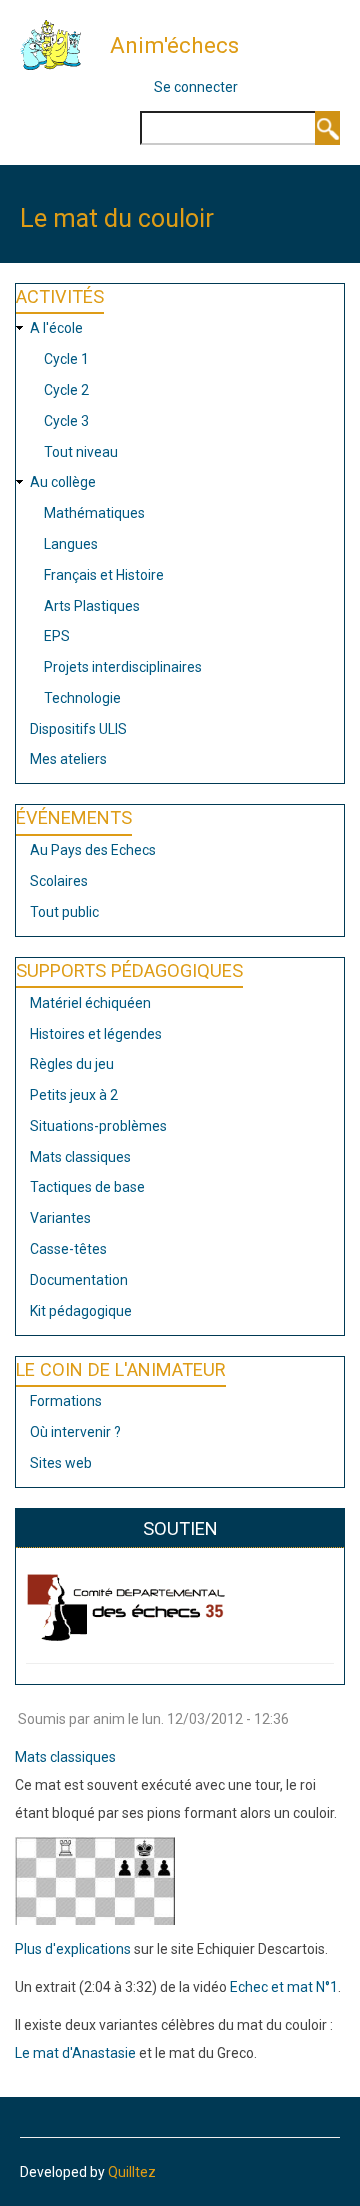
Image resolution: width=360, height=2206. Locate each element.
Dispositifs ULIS (78, 729)
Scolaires (59, 881)
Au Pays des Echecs (93, 850)
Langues (71, 544)
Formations (66, 1401)
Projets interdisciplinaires (123, 667)
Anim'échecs (174, 45)
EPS (57, 636)
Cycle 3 (66, 421)
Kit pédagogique (81, 1311)
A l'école (56, 328)
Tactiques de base (87, 1187)
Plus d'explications (73, 1949)
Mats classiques (80, 1157)
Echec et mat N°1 (284, 1987)
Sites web (61, 1463)
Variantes (60, 1218)
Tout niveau (81, 452)
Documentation (79, 1280)
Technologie (82, 698)
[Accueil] (58, 44)
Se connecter (196, 87)
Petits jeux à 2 (74, 1095)
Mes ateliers (68, 759)
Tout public (64, 912)
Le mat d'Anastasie (75, 2053)
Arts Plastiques (92, 606)
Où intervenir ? (75, 1432)
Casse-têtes (68, 1249)
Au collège (63, 482)
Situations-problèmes (98, 1126)
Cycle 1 (66, 359)
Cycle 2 (66, 390)
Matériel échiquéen (90, 1003)
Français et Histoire (104, 575)
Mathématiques (94, 513)
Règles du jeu (72, 1064)
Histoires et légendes (96, 1034)
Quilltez (132, 2172)
